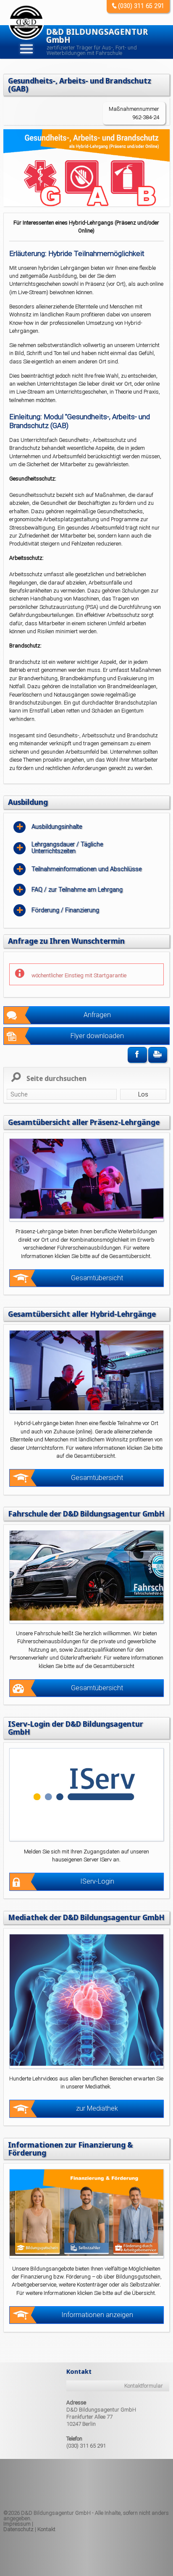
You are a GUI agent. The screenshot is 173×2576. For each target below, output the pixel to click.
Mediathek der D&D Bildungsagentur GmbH (86, 1917)
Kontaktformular (144, 2386)
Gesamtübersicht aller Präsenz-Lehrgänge (84, 1122)
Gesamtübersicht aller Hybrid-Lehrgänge (82, 1314)
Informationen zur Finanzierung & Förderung (70, 2149)
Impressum (17, 2524)
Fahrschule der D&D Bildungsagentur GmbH (86, 1514)
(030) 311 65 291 (141, 6)
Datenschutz (18, 2529)
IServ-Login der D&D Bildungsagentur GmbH (76, 1728)
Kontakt (46, 2529)
